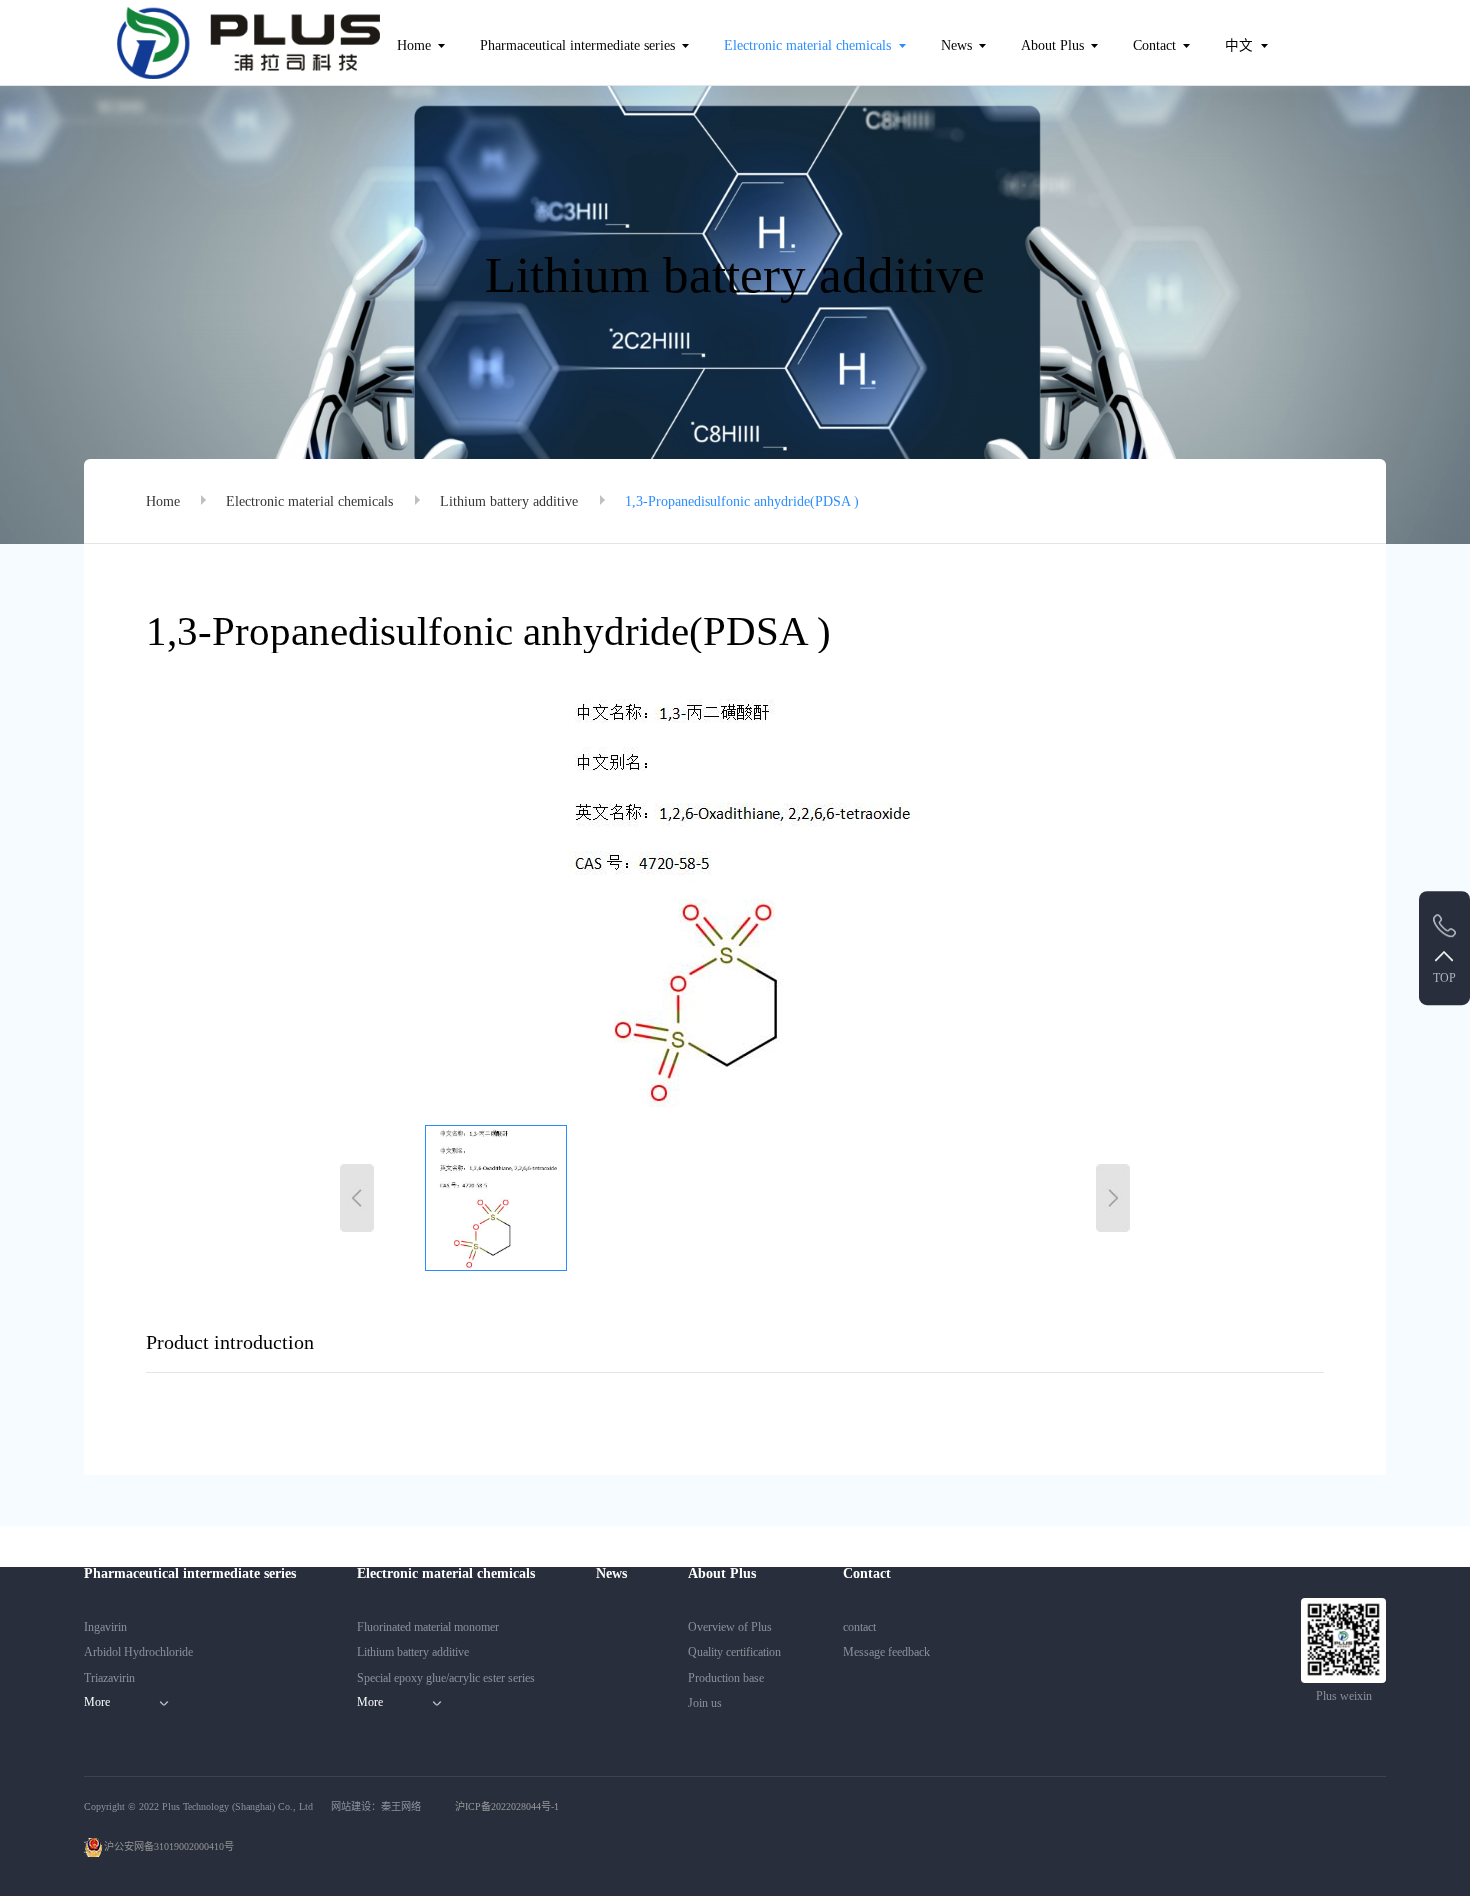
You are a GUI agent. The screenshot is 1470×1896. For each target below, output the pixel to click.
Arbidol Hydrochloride (138, 1652)
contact (859, 1627)
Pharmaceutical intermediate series (577, 45)
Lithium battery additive (509, 501)
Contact (1154, 45)
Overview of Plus (730, 1627)
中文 (1239, 45)
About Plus (1052, 45)
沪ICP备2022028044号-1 (507, 1806)
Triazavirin (109, 1678)
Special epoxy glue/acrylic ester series (446, 1678)
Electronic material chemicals (807, 45)
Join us (705, 1703)
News (956, 45)
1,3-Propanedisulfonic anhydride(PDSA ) (742, 501)
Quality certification (734, 1652)
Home (414, 45)
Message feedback (886, 1652)
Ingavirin (105, 1627)
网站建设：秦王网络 (376, 1806)
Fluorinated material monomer (428, 1627)
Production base (726, 1678)
